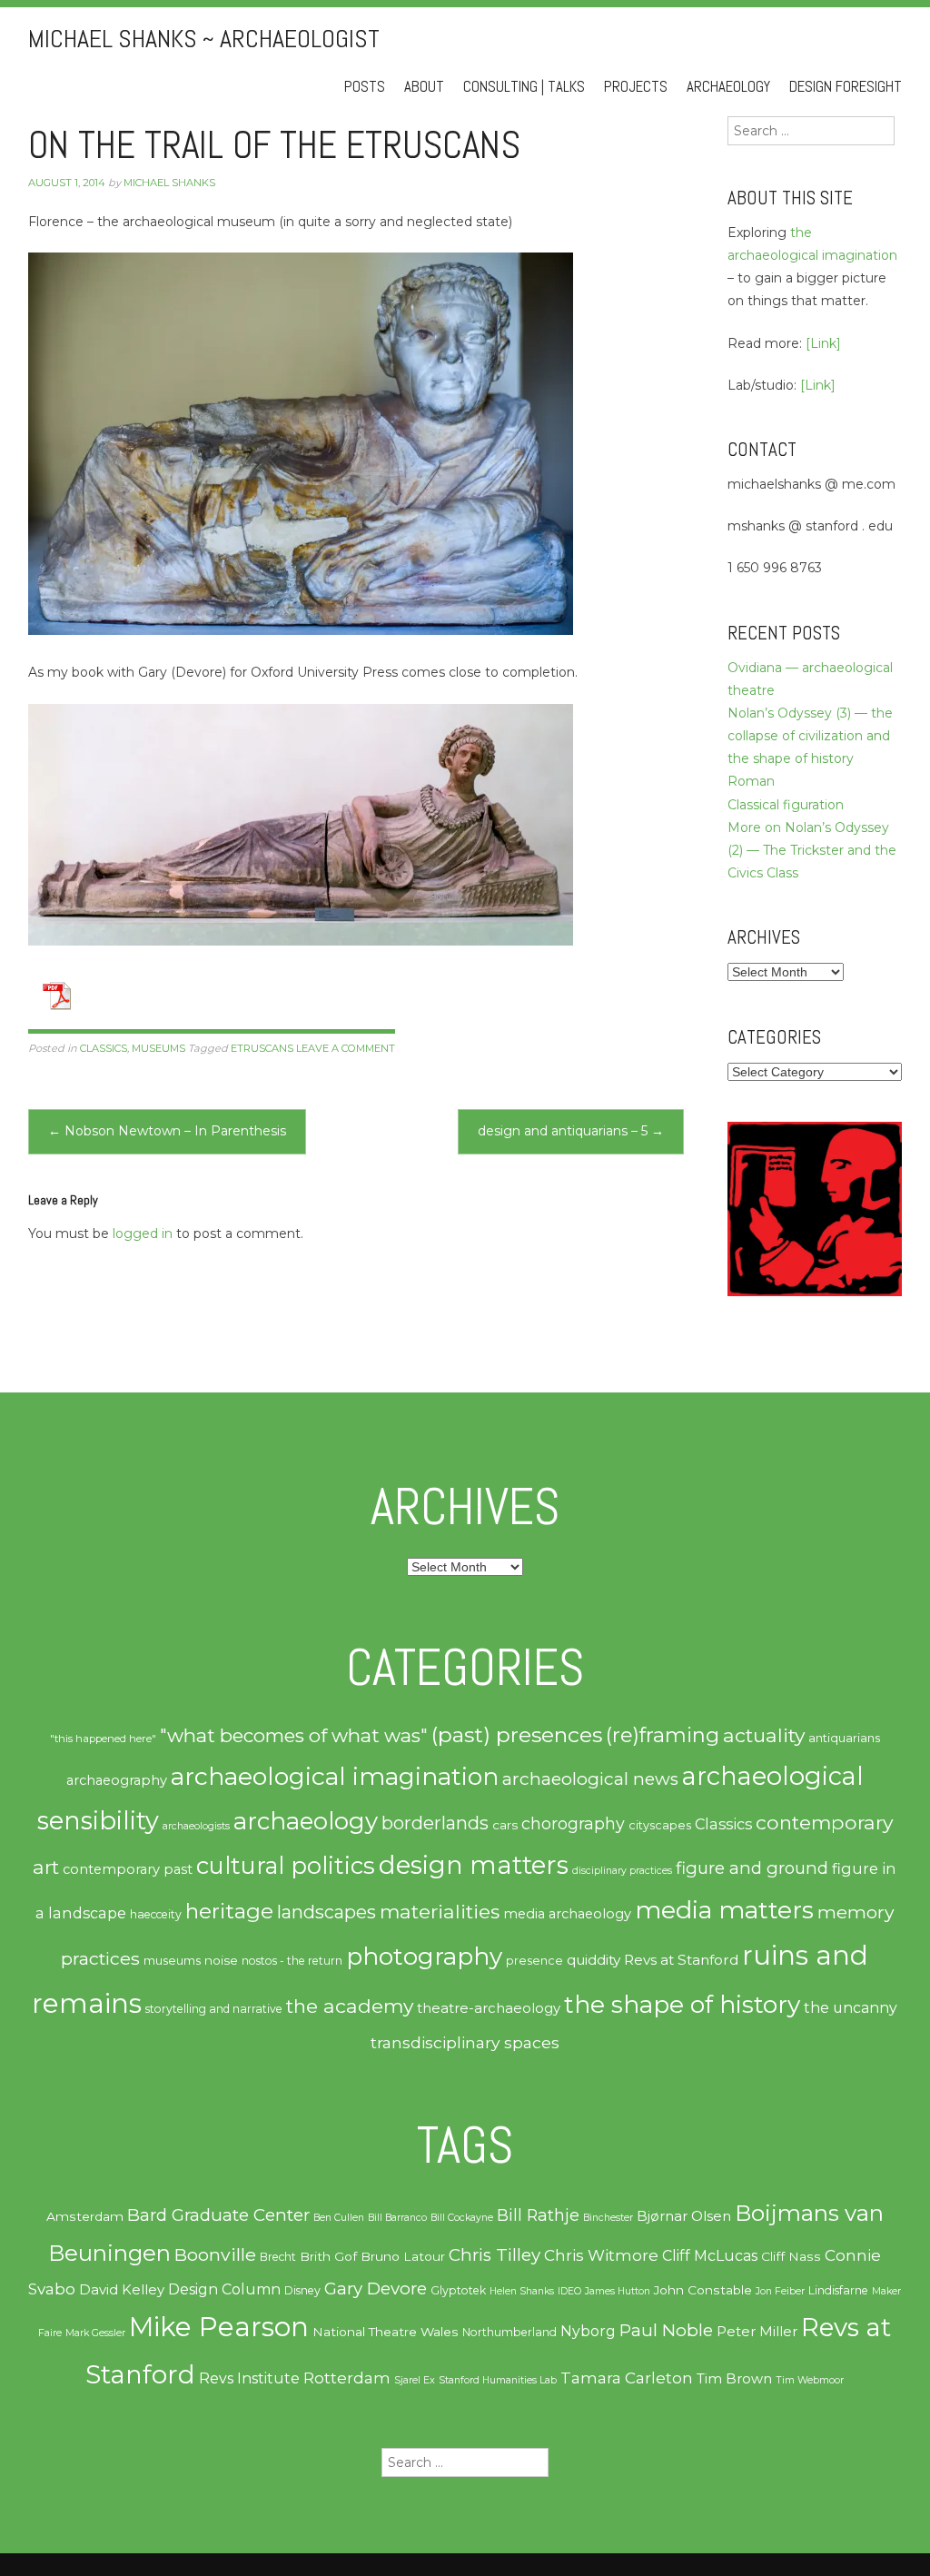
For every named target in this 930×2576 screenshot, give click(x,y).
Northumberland (510, 2332)
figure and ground (752, 1868)
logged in (143, 1234)
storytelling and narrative (214, 2009)
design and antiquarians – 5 (571, 1131)
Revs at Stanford (681, 1960)
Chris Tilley (495, 2255)
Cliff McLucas (710, 2256)
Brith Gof (328, 2256)
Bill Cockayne (462, 2218)
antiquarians (844, 1738)
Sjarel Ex (415, 2380)
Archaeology (728, 87)
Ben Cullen (339, 2218)
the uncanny (851, 2008)
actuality (764, 1735)
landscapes (326, 1912)
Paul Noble (666, 2330)
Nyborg (588, 2331)
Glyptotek (458, 2290)
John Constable (703, 2290)
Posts (365, 87)
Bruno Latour (403, 2256)
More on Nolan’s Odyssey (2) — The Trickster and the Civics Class (812, 850)
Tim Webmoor (810, 2380)
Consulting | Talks (524, 87)
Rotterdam (347, 2378)
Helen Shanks (522, 2291)
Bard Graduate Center (218, 2215)
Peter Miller (757, 2332)
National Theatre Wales (386, 2332)
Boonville (215, 2254)
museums (158, 1048)
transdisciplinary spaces (465, 2042)
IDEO (569, 2291)
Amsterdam (85, 2216)
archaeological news (590, 1779)
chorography (573, 1823)
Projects (636, 87)
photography (424, 1957)
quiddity (594, 1960)
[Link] (823, 343)
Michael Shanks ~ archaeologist (204, 39)
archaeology (306, 1821)
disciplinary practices (622, 1871)
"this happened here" (103, 1739)
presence (534, 1961)
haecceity (156, 1914)
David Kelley (122, 2290)
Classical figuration (786, 805)
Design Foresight (846, 87)
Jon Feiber (780, 2291)
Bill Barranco (397, 2218)
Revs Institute (249, 2378)
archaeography (117, 1780)
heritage (229, 1911)
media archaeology (567, 1914)
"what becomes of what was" (294, 1735)
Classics (104, 1048)
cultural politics (286, 1865)
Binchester (608, 2218)
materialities (440, 1911)
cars (505, 1825)
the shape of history (682, 2004)
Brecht (278, 2257)
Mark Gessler (95, 2333)
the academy (350, 2006)
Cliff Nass (791, 2256)
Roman (751, 781)
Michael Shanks (169, 183)
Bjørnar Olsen (684, 2216)
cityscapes (660, 1825)
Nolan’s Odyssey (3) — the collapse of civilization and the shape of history (810, 736)
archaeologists (196, 1826)
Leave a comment (346, 1048)
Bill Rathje (538, 2215)
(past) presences (517, 1734)
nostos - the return (292, 1961)
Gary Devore (376, 2289)
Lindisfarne (838, 2290)
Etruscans (262, 1048)
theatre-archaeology (489, 2008)
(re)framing (663, 1735)
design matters (474, 1865)
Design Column (224, 2289)
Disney (302, 2290)
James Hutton (618, 2291)
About (424, 87)
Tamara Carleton (627, 2378)
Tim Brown (734, 2379)
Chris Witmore (601, 2255)
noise (221, 1960)
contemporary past (128, 1869)
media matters (724, 1910)
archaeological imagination (335, 1776)
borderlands (435, 1823)
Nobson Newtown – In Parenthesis (167, 1131)
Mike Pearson (219, 2327)
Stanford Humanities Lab (498, 2380)
